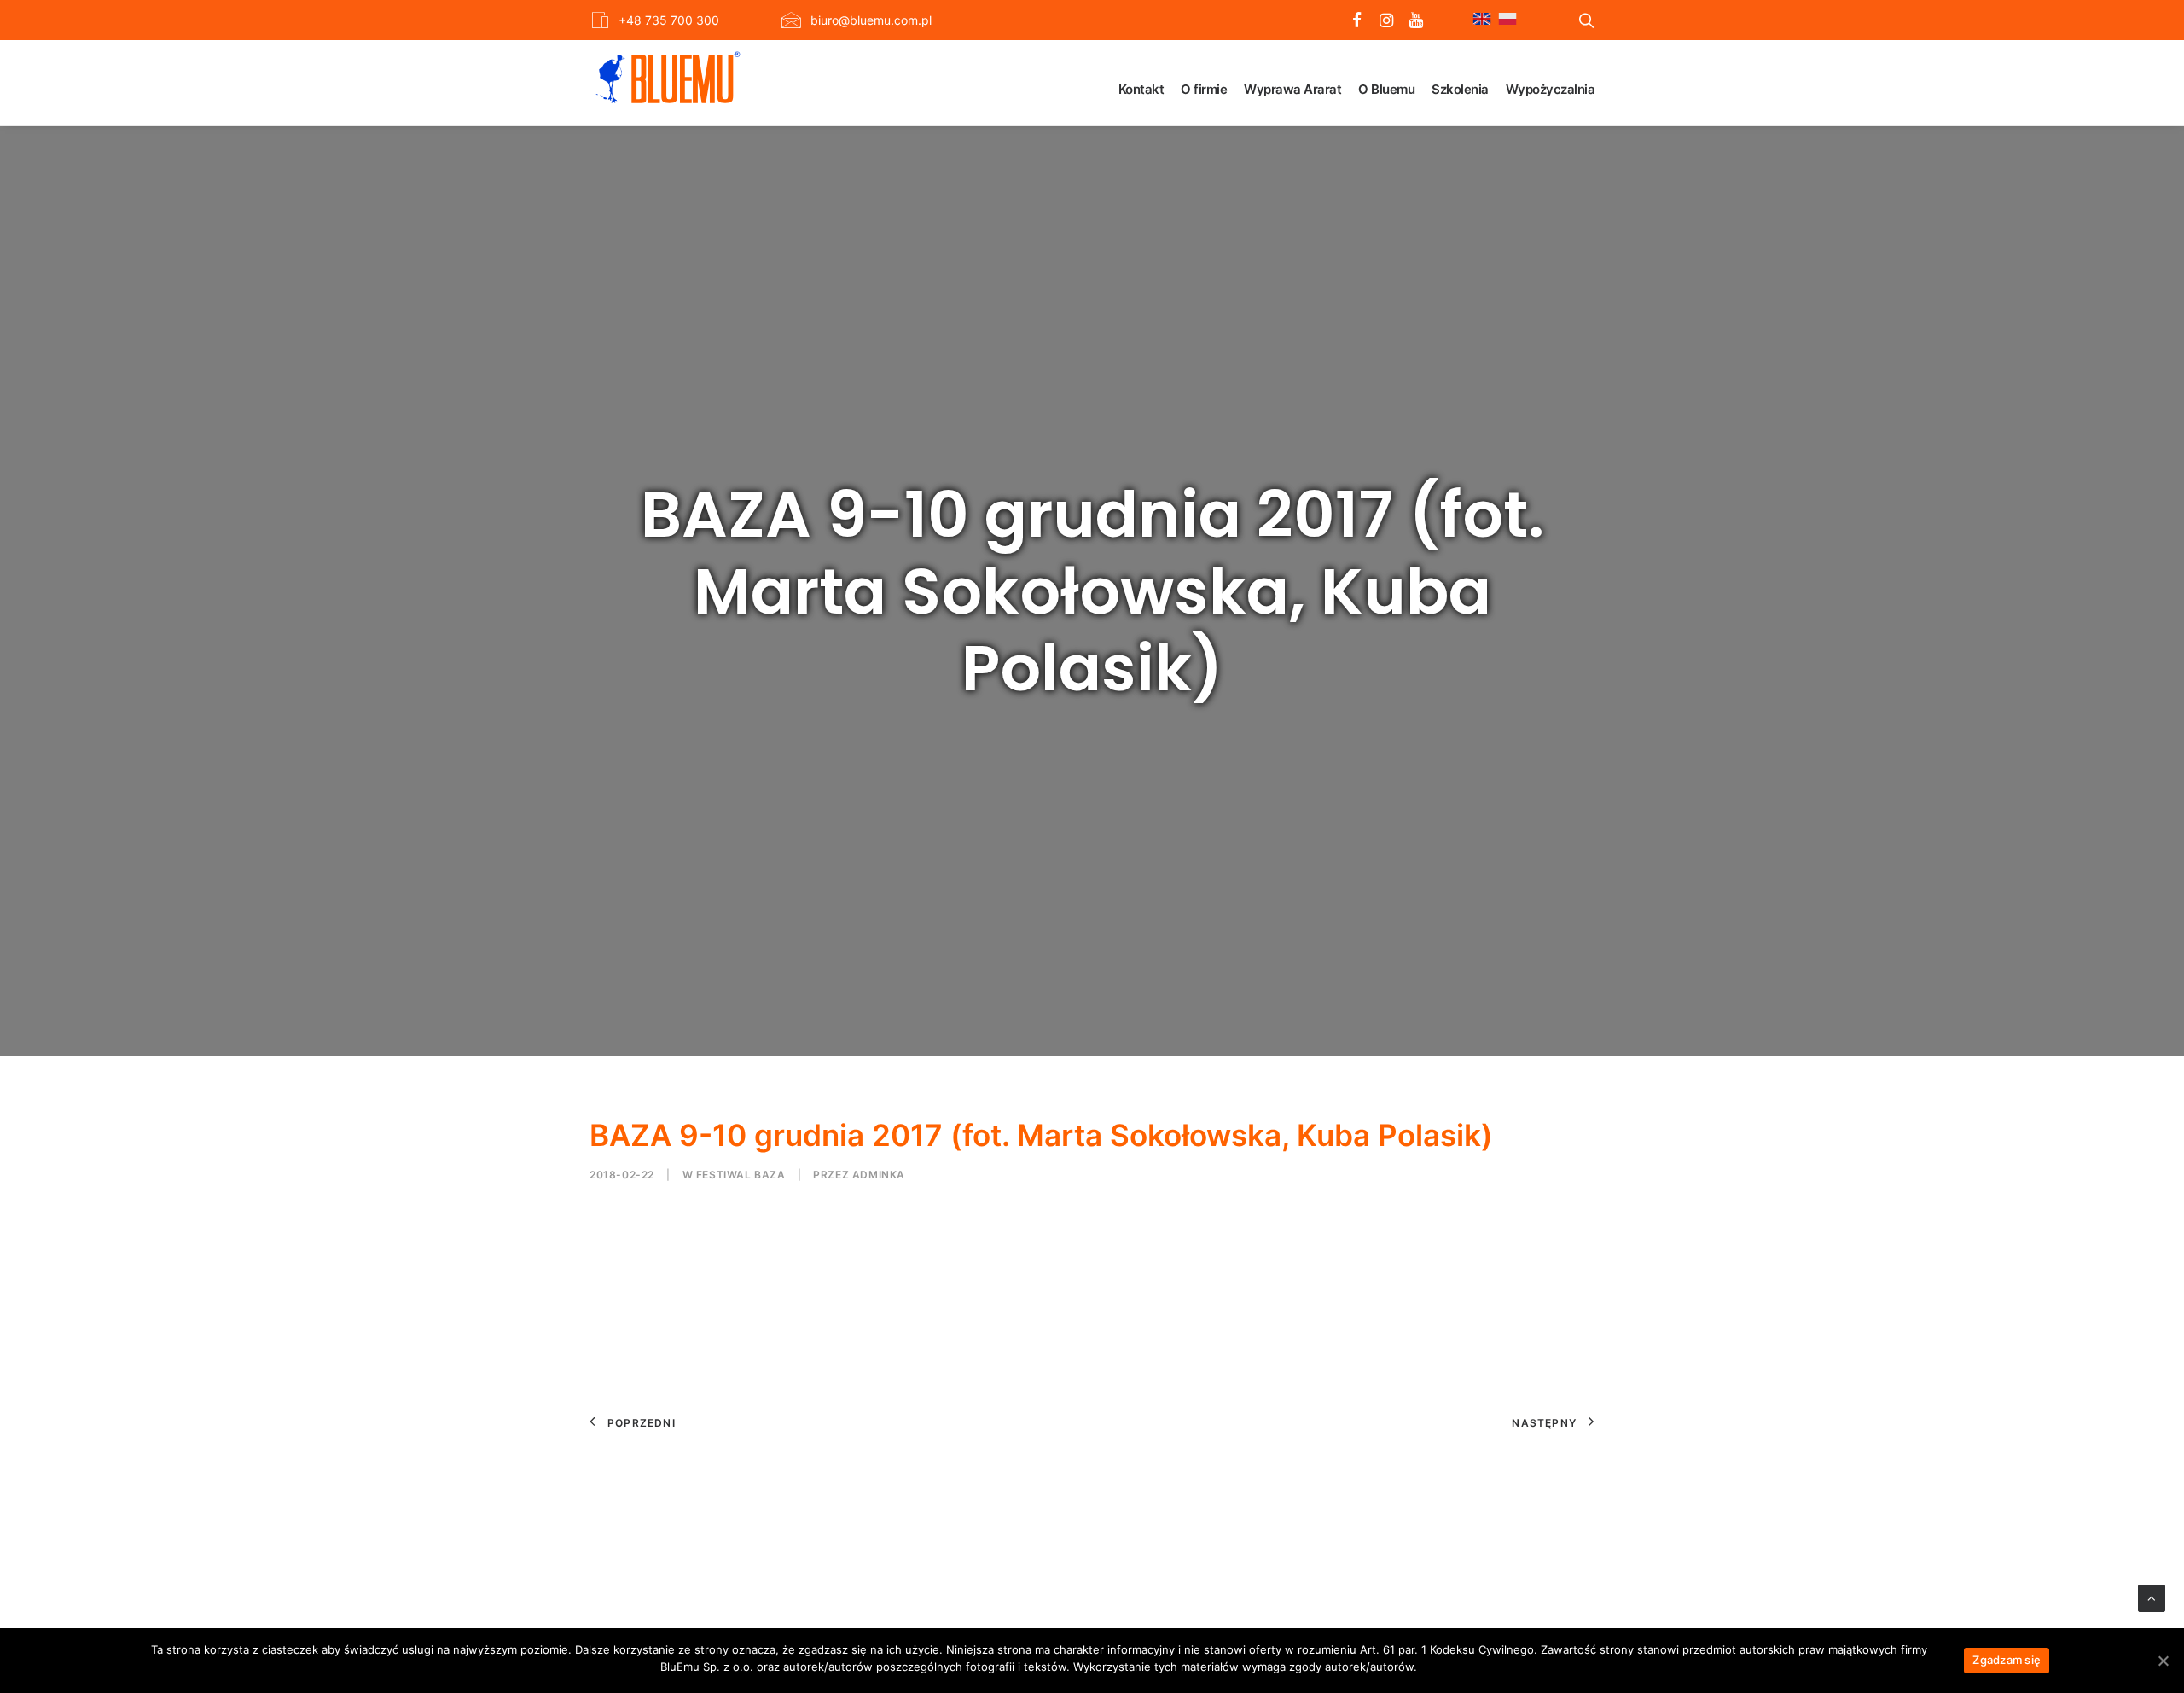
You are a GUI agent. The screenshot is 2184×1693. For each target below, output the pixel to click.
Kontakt (1141, 89)
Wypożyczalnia (1551, 89)
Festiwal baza (741, 1175)
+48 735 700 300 (669, 20)
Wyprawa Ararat (1292, 89)
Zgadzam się (2007, 1660)
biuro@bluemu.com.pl (871, 20)
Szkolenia (1460, 89)
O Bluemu (1386, 89)
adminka (879, 1175)
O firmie (1204, 89)
